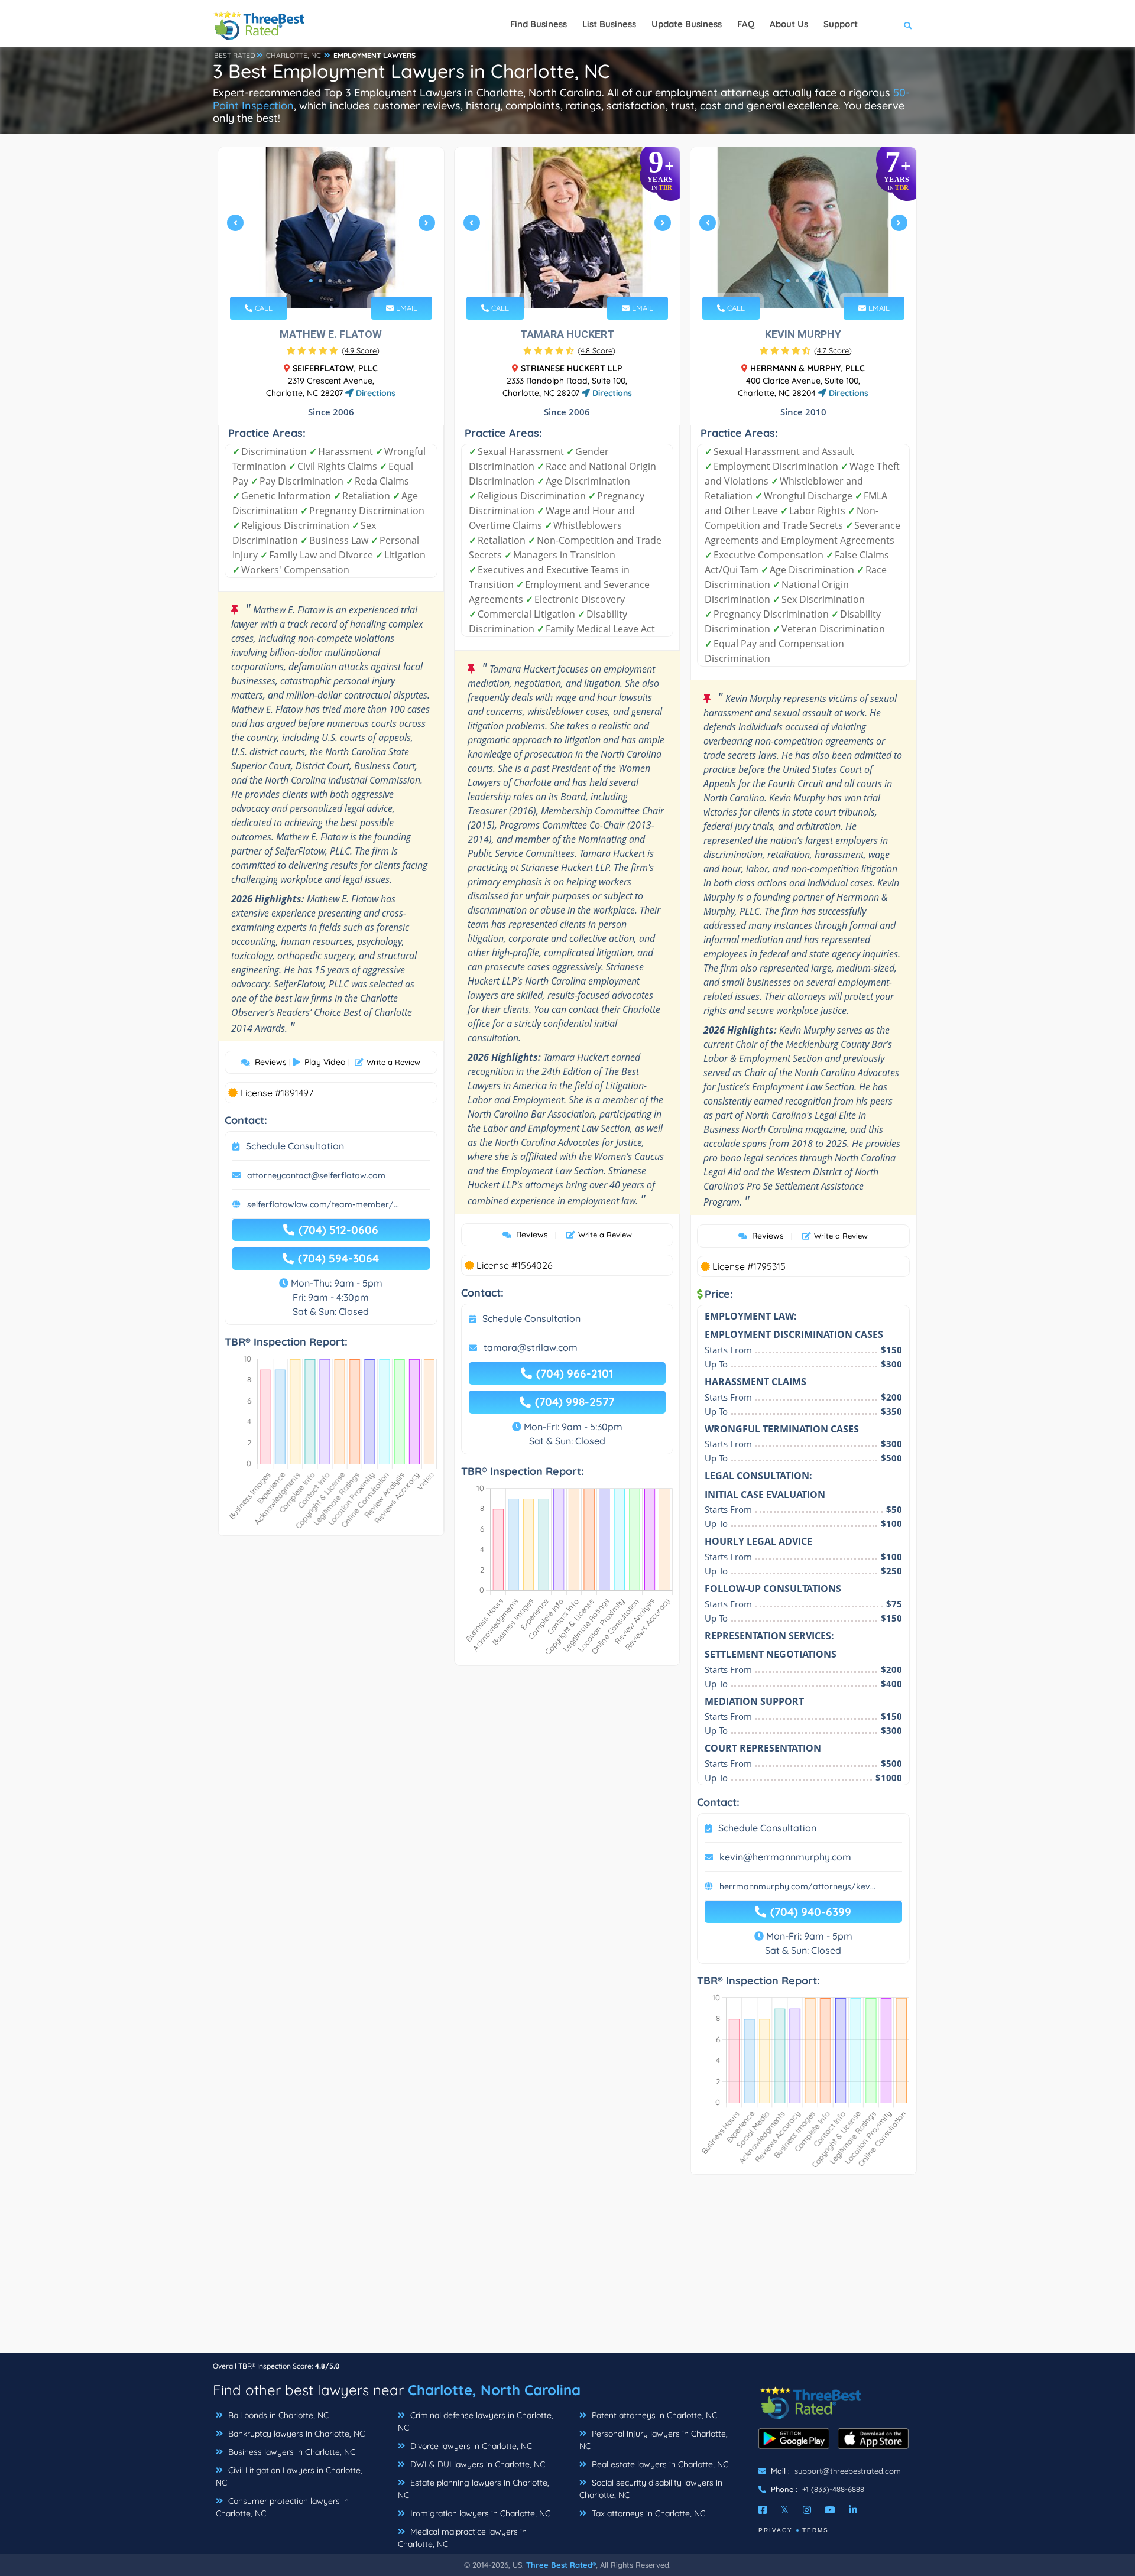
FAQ (746, 24)
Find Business (539, 24)
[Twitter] (785, 2510)
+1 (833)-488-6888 (833, 2489)
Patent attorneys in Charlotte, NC (653, 2415)
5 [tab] (349, 281)
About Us (789, 24)
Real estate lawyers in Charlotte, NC (659, 2464)
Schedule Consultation (295, 1146)
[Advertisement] (567, 2270)
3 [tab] (330, 281)
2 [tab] (320, 281)
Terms (815, 2530)
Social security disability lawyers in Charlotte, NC (651, 2489)
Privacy (776, 2530)
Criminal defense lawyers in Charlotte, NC (476, 2421)
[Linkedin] (853, 2510)
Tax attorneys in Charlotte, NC (647, 2513)
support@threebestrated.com (848, 2471)
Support (841, 24)
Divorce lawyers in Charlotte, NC (470, 2446)
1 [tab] (311, 281)
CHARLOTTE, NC (294, 55)
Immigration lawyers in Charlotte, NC (479, 2513)
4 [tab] (339, 281)
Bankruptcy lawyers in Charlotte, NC (295, 2434)
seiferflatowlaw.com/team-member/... (323, 1204)
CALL (262, 308)
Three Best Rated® (561, 2565)
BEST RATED (235, 55)
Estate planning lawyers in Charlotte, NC (474, 2489)
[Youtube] (830, 2510)
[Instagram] (807, 2510)
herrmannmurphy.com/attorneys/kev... (797, 1886)
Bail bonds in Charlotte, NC (277, 2415)
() (361, 350)
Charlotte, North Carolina (494, 2390)
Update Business (687, 24)
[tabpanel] (331, 228)
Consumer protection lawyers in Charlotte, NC (282, 2507)
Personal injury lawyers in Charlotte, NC (654, 2440)
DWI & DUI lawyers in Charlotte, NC (476, 2464)
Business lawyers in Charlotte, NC (291, 2452)
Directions (374, 393)
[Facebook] (763, 2510)
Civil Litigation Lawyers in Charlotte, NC (289, 2476)
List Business (609, 24)
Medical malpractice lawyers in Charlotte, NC (462, 2538)
